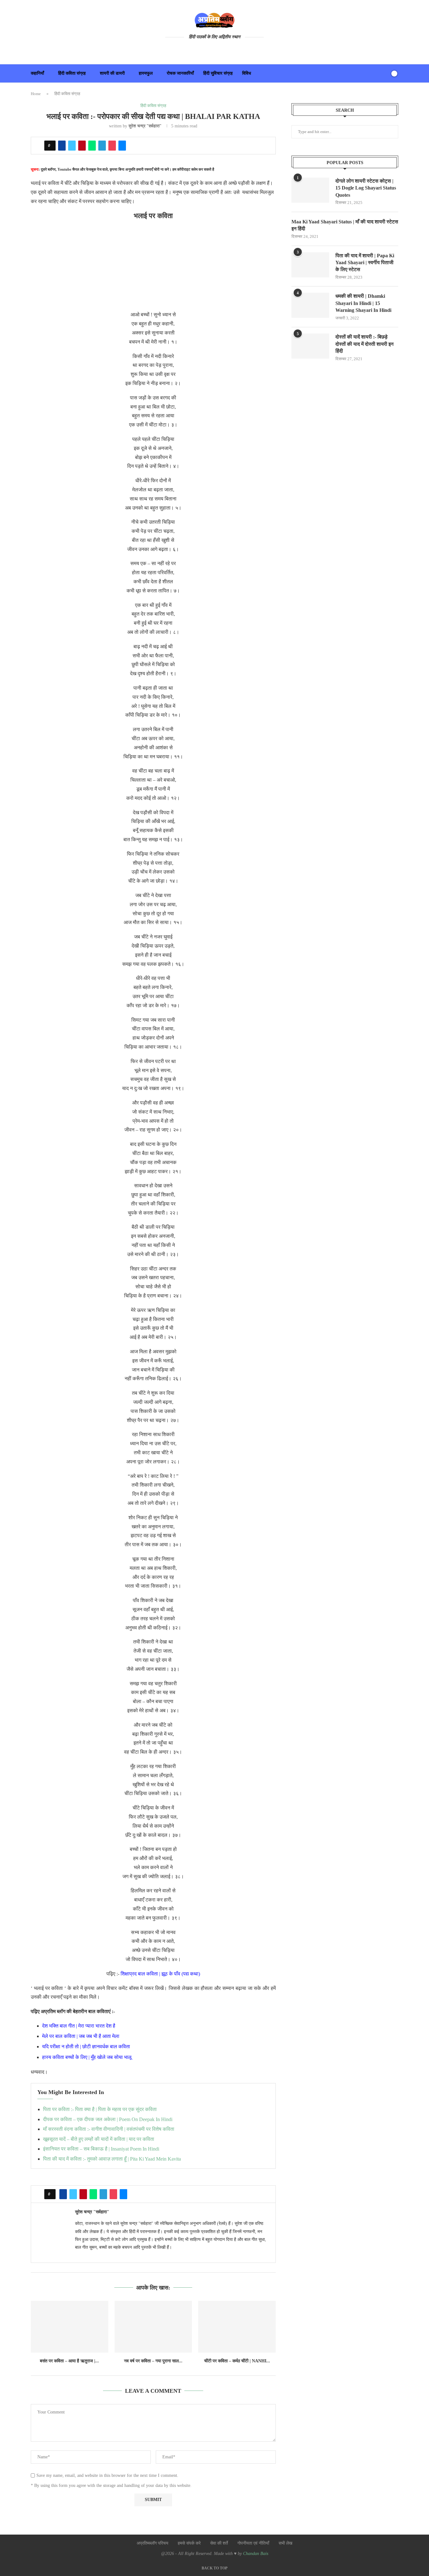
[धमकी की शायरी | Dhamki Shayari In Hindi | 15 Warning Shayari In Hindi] (310, 305)
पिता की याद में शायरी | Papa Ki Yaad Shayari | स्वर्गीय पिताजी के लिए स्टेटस (365, 263)
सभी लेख (285, 2543)
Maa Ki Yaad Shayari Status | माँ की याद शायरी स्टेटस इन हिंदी (345, 225)
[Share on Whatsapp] (92, 146)
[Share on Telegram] (102, 146)
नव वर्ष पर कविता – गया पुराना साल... (153, 2361)
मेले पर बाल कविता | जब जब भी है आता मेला (81, 2036)
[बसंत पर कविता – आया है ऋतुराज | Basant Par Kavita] (70, 2327)
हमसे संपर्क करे (189, 2543)
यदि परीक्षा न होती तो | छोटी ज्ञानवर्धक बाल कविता (86, 2047)
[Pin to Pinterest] (82, 146)
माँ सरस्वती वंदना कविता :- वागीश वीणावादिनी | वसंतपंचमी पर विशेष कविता (109, 2129)
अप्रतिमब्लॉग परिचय (152, 2543)
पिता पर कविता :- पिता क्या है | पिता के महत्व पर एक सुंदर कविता (100, 2109)
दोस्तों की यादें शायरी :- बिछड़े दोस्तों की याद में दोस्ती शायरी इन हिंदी (364, 344)
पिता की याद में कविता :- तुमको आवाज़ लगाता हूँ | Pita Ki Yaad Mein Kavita (112, 2159)
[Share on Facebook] (62, 146)
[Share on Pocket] (112, 146)
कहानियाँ (37, 73)
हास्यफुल (146, 73)
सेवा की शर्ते (219, 2543)
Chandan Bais (256, 2554)
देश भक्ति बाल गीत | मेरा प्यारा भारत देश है (79, 2026)
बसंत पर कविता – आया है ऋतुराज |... (69, 2361)
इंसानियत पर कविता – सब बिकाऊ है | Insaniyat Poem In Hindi (101, 2149)
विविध (247, 73)
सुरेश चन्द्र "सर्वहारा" (145, 126)
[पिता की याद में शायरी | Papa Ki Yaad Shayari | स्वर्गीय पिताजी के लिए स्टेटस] (310, 265)
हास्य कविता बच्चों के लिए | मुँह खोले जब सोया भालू (87, 2057)
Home (36, 94)
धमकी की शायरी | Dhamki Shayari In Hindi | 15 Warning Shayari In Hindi (363, 303)
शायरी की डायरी (112, 73)
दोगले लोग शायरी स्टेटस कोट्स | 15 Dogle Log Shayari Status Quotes (366, 188)
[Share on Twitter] (72, 146)
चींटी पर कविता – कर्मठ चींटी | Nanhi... (237, 2361)
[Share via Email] (122, 146)
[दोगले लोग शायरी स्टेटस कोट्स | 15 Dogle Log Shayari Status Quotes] (310, 190)
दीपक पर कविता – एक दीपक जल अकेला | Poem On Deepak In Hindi (108, 2119)
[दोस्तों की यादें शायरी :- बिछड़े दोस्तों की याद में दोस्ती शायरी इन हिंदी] (310, 346)
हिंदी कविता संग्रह (72, 73)
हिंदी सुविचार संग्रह (218, 73)
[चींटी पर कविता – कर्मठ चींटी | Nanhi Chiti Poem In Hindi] (237, 2327)
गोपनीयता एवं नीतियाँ (253, 2543)
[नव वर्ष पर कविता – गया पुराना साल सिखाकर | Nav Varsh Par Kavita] (153, 2327)
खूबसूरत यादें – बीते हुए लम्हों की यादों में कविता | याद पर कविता (99, 2139)
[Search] (383, 73)
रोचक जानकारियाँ (180, 73)
